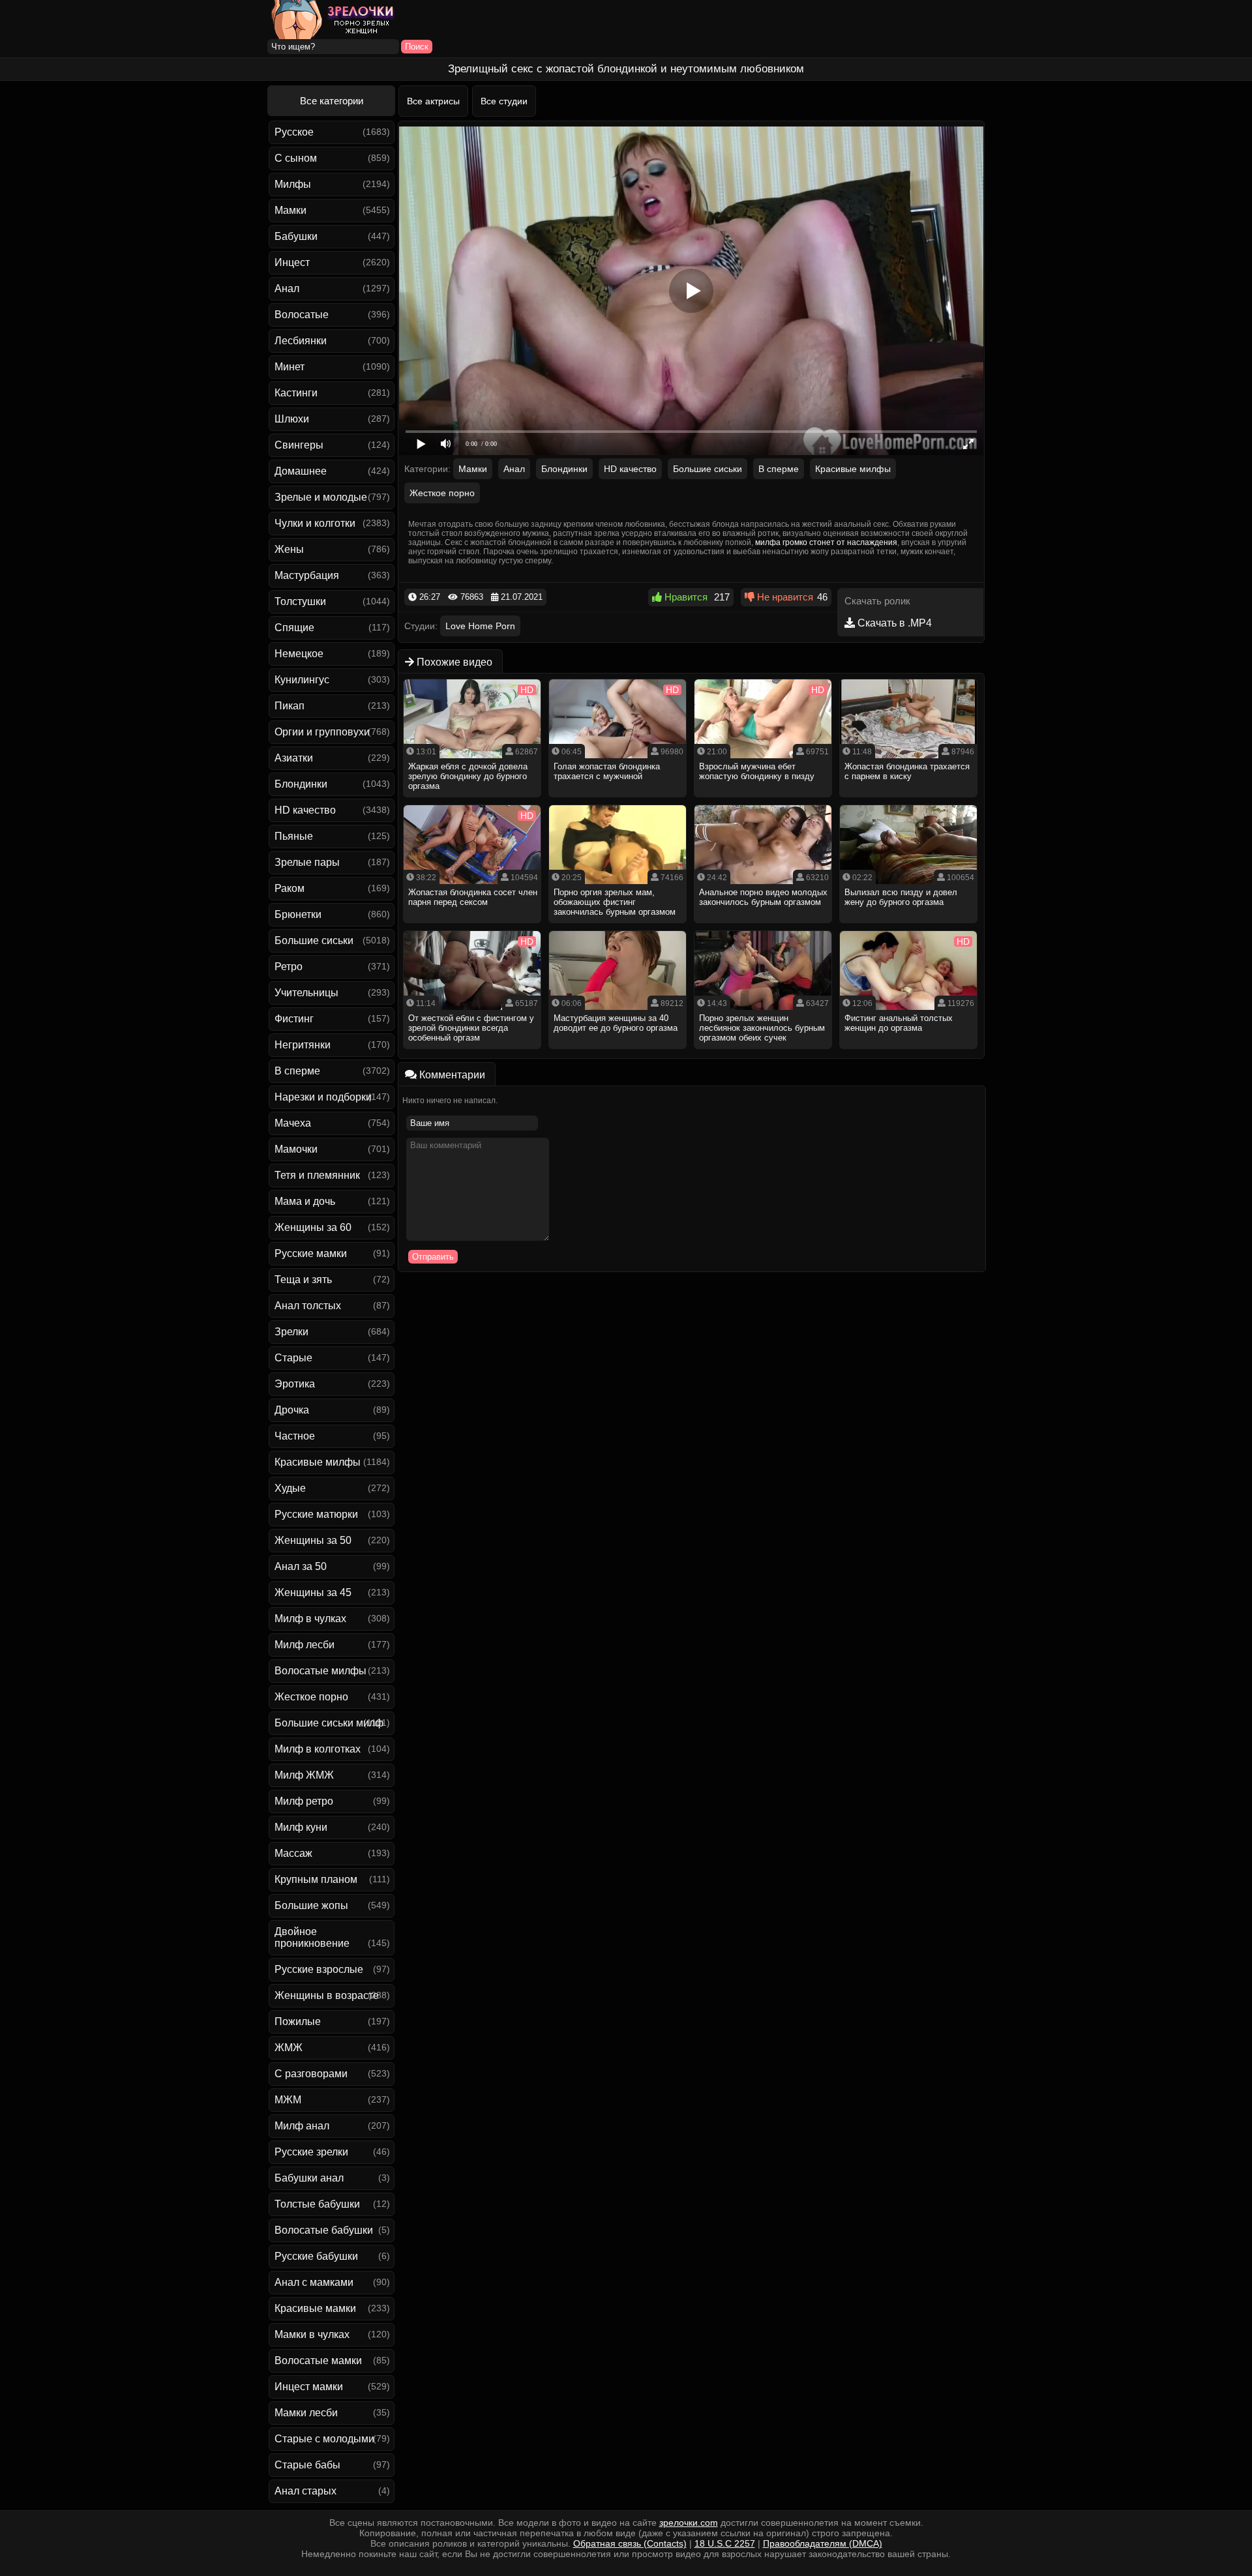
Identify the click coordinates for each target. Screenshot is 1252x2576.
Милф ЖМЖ (304, 1775)
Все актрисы (433, 101)
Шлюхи (292, 419)
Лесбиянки (301, 341)
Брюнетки (298, 914)
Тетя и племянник (317, 1175)
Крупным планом (316, 1879)
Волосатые (302, 315)
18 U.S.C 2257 (725, 2543)
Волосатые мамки (318, 2361)
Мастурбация (307, 575)
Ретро (289, 967)
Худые (290, 1488)
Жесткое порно (311, 1697)
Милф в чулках (310, 1619)
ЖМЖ (289, 2048)
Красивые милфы (318, 1462)
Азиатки (294, 758)
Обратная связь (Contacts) (630, 2543)
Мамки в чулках (312, 2334)
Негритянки (303, 1045)
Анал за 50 (301, 1566)
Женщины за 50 (313, 1540)
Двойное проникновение (312, 1937)
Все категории (332, 101)
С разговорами (311, 2074)
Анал (287, 289)
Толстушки (300, 601)
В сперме (297, 1071)
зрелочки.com (689, 2523)
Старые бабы (307, 2465)
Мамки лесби (306, 2413)
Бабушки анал (309, 2178)
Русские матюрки (316, 1514)
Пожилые (298, 2021)
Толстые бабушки (317, 2204)
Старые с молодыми (324, 2439)
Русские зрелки (311, 2152)
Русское (294, 132)
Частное (295, 1436)
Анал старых (306, 2491)
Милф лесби (305, 1645)
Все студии (504, 101)
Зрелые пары (307, 862)
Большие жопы (311, 1905)
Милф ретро (304, 1801)
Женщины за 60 (313, 1227)
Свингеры (299, 445)
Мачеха (293, 1123)
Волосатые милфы (320, 1671)
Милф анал (302, 2126)
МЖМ (288, 2100)
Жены (289, 549)
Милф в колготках (318, 1749)
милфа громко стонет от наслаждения (826, 542)
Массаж (293, 1853)
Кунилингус (302, 680)
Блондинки (301, 784)
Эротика (295, 1384)
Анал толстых (308, 1306)
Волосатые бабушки (324, 2230)
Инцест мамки (309, 2387)
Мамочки (296, 1149)
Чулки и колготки (315, 523)
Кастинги (296, 393)
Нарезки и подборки (323, 1097)
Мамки (291, 210)
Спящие (294, 628)
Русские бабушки (316, 2256)
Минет (290, 367)
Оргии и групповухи (322, 732)
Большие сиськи (314, 940)
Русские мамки (311, 1253)
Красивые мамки (315, 2308)
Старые (293, 1358)
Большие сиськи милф (329, 1723)
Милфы (293, 184)
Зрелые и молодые (321, 497)
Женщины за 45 (313, 1592)
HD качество (305, 810)
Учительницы (306, 993)
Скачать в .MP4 (893, 623)
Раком (290, 888)
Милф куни (301, 1827)
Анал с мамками (314, 2282)
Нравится (685, 597)
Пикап (290, 706)
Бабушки (296, 236)
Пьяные (294, 836)
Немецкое (299, 654)
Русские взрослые (319, 1969)
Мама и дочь (305, 1201)
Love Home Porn (480, 626)
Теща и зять (303, 1280)
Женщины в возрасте (327, 1995)
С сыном (296, 158)
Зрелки (291, 1332)
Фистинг (294, 1019)
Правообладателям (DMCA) (823, 2543)
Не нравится (784, 597)
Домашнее (301, 471)
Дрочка (292, 1410)
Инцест (292, 262)
